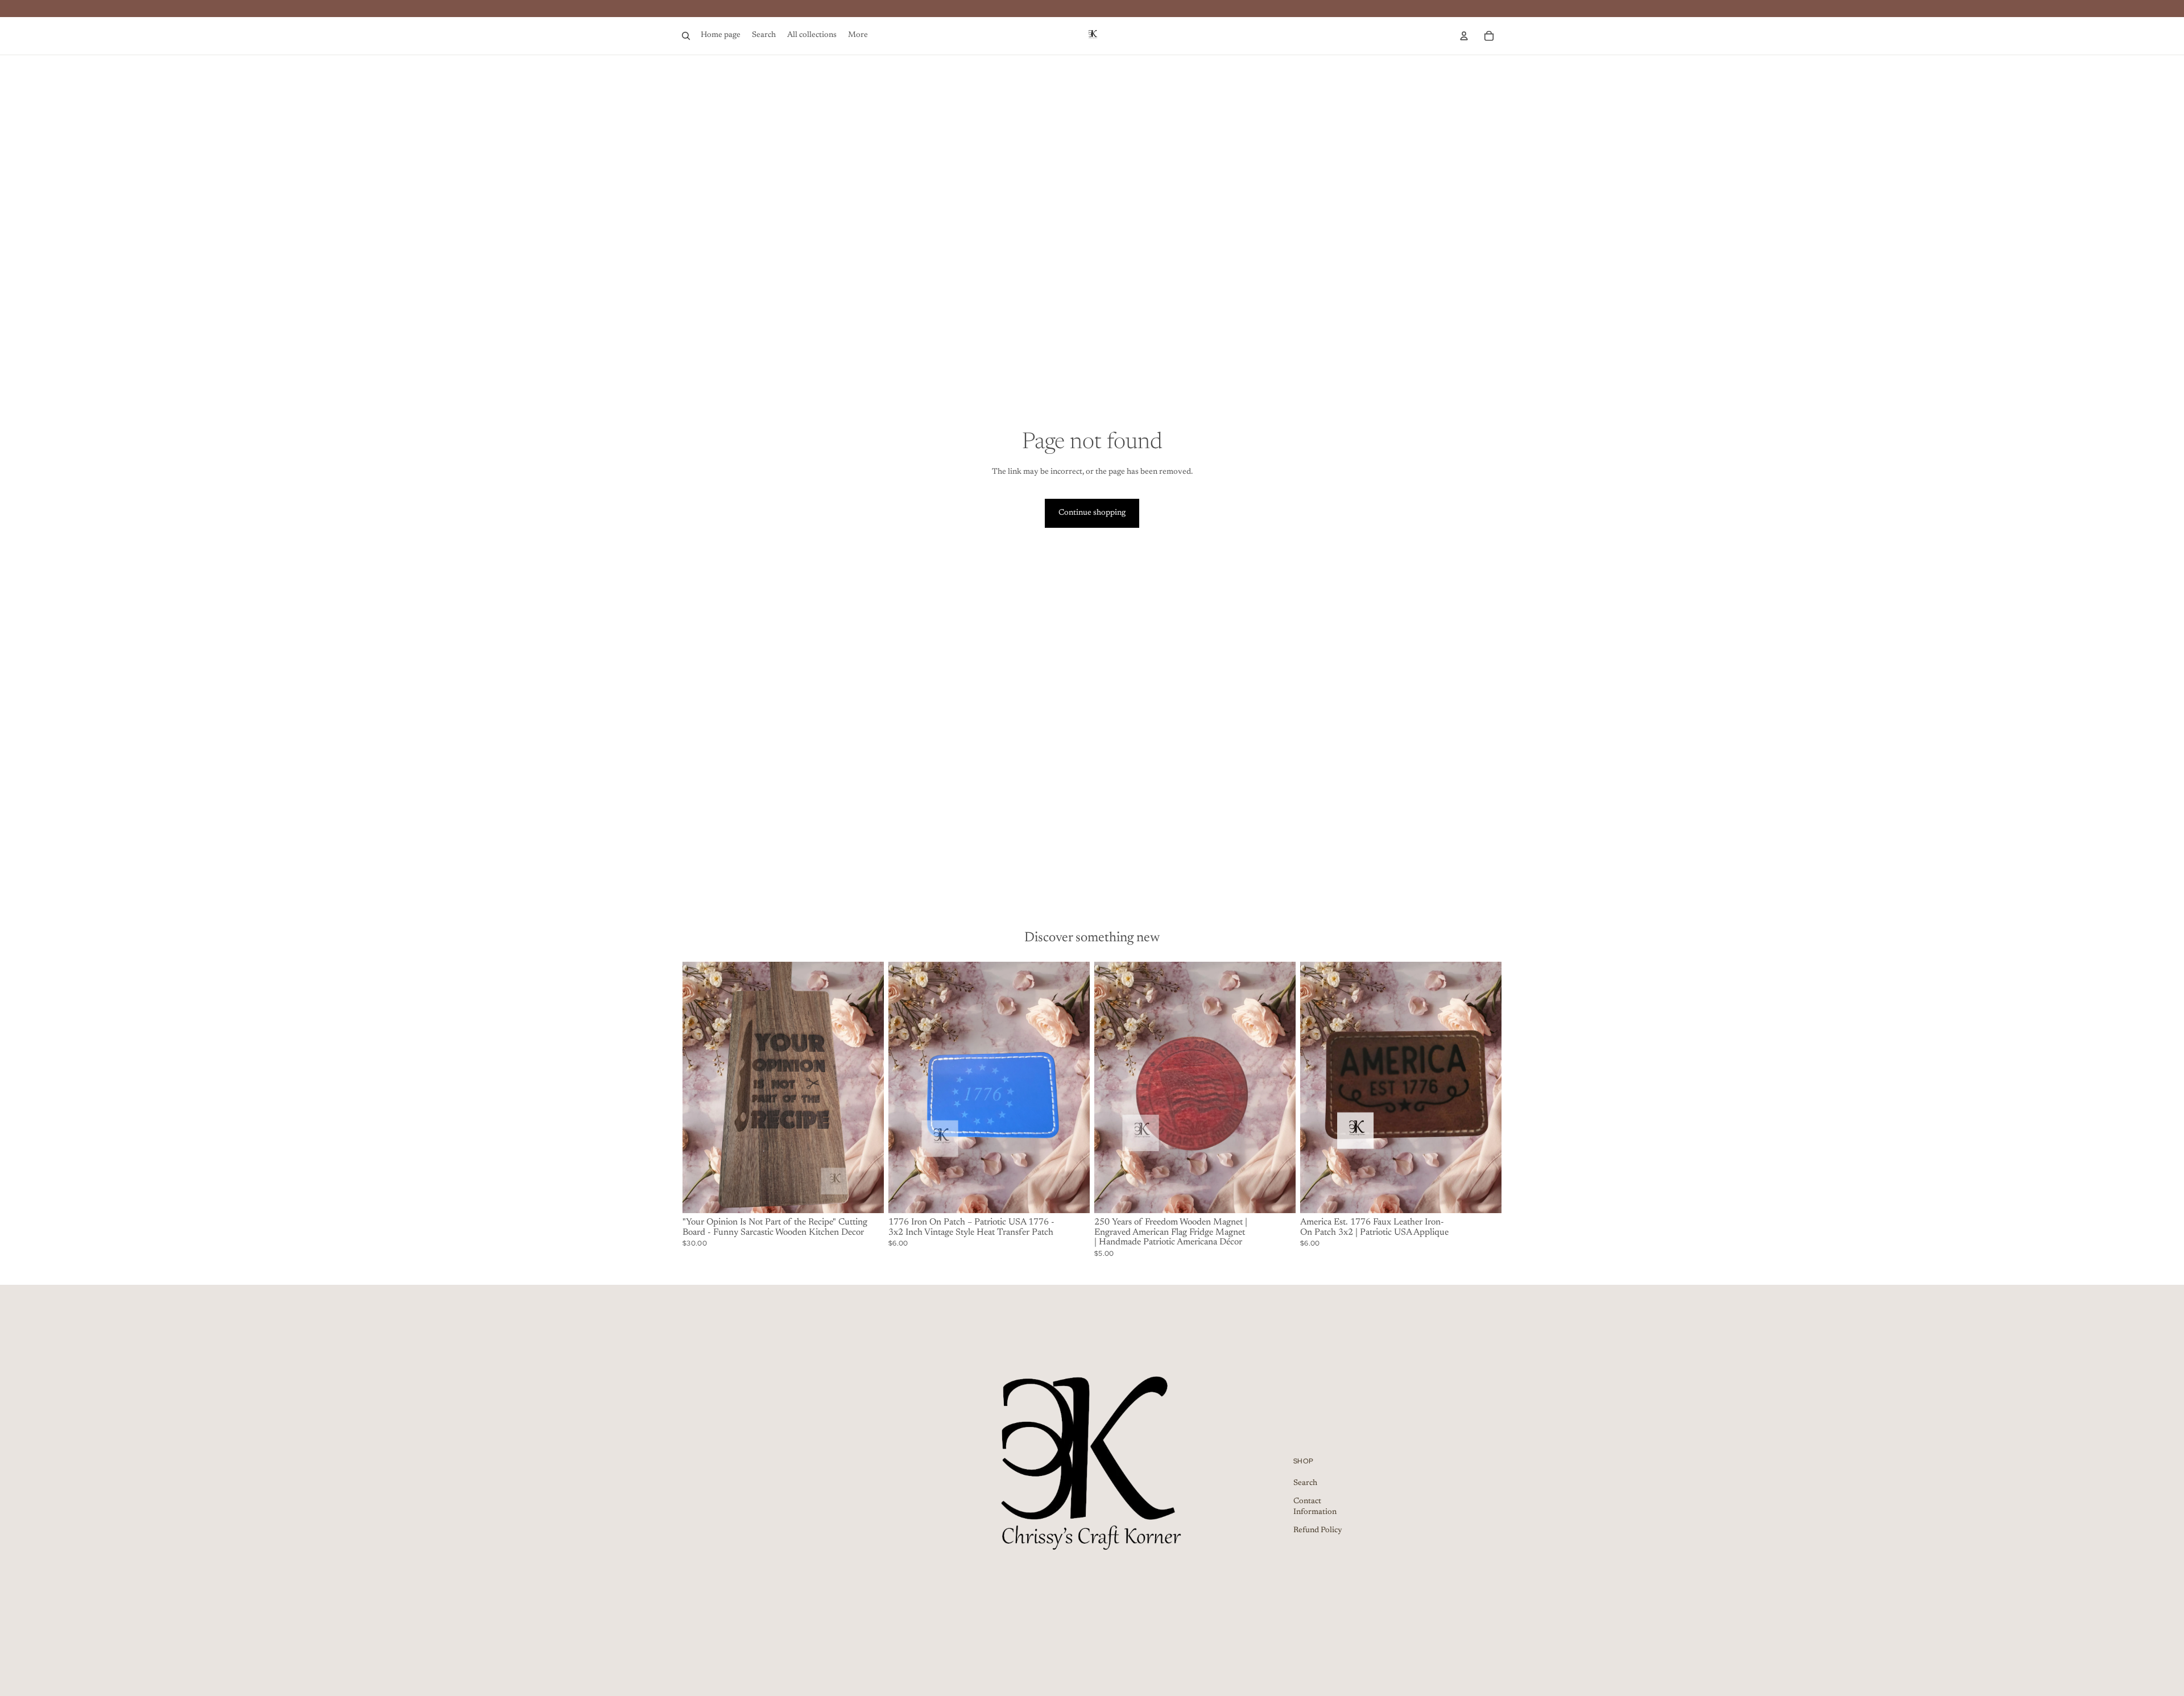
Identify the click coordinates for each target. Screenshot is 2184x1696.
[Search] (686, 36)
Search (1305, 1483)
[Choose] (1484, 1196)
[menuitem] (858, 36)
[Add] (866, 1196)
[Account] (1464, 36)
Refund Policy (1318, 1530)
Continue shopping (1092, 513)
